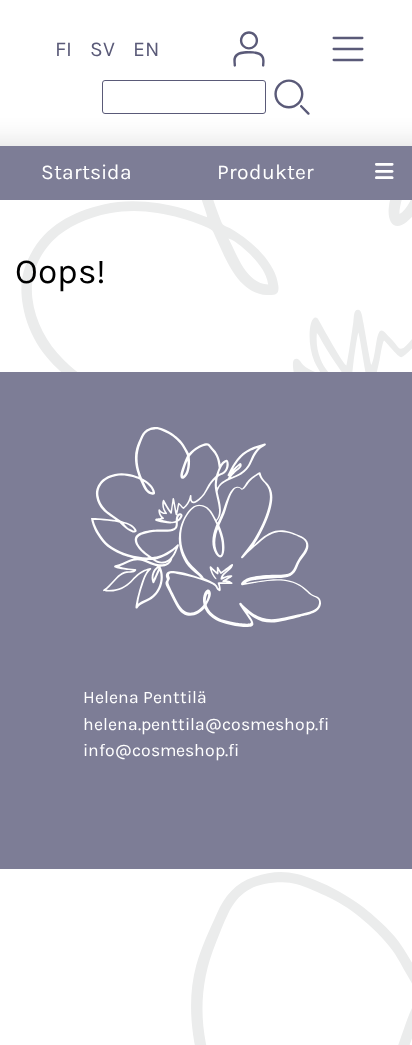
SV (102, 49)
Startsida (86, 172)
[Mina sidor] (249, 49)
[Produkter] (348, 49)
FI (63, 49)
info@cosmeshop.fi (161, 750)
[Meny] (384, 173)
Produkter (265, 172)
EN (146, 49)
